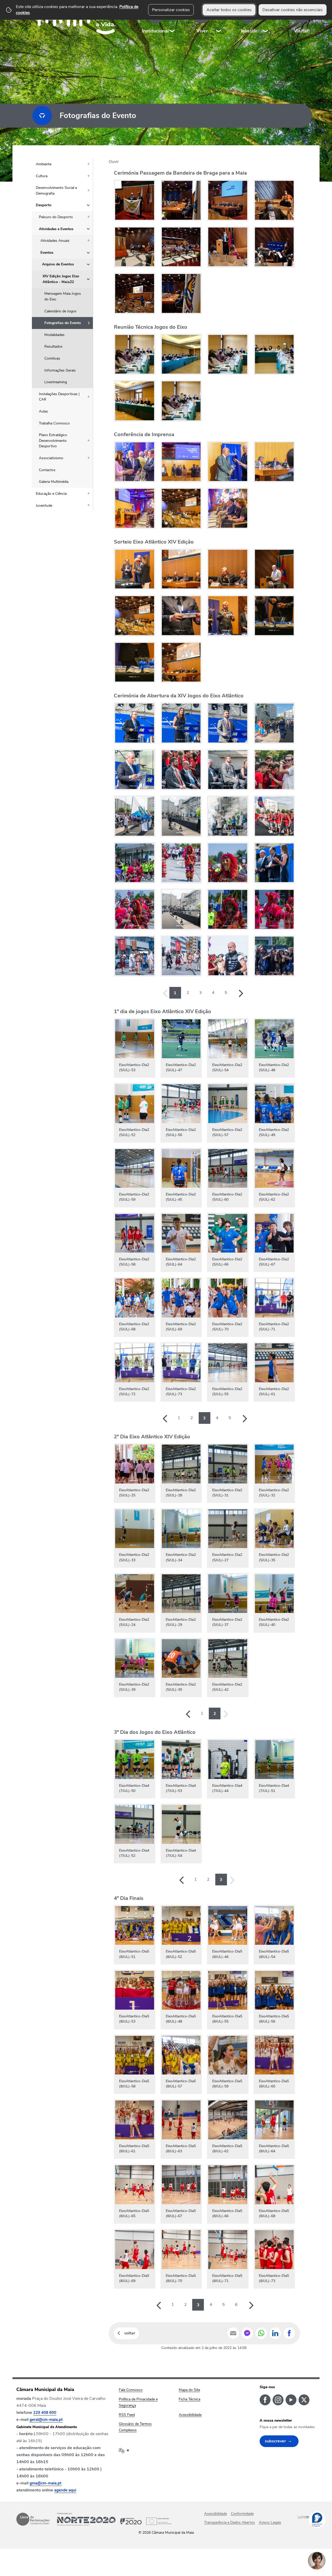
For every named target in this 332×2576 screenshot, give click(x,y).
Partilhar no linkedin (275, 2333)
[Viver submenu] (219, 21)
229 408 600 (45, 2413)
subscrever (275, 2441)
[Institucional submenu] (172, 21)
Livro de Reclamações (33, 2519)
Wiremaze (307, 2517)
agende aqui (65, 2490)
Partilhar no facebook (289, 2333)
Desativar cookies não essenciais (293, 10)
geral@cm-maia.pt (46, 2420)
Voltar (130, 2333)
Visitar (301, 31)
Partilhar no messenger (247, 2333)
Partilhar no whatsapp (261, 2333)
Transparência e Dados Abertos (230, 2522)
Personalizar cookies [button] (171, 10)
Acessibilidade (216, 2514)
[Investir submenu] (266, 21)
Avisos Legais (270, 2522)
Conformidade (242, 2514)
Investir (249, 31)
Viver (202, 31)
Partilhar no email (233, 2333)
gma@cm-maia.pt (46, 2483)
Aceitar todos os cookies (229, 10)
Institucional (155, 31)
